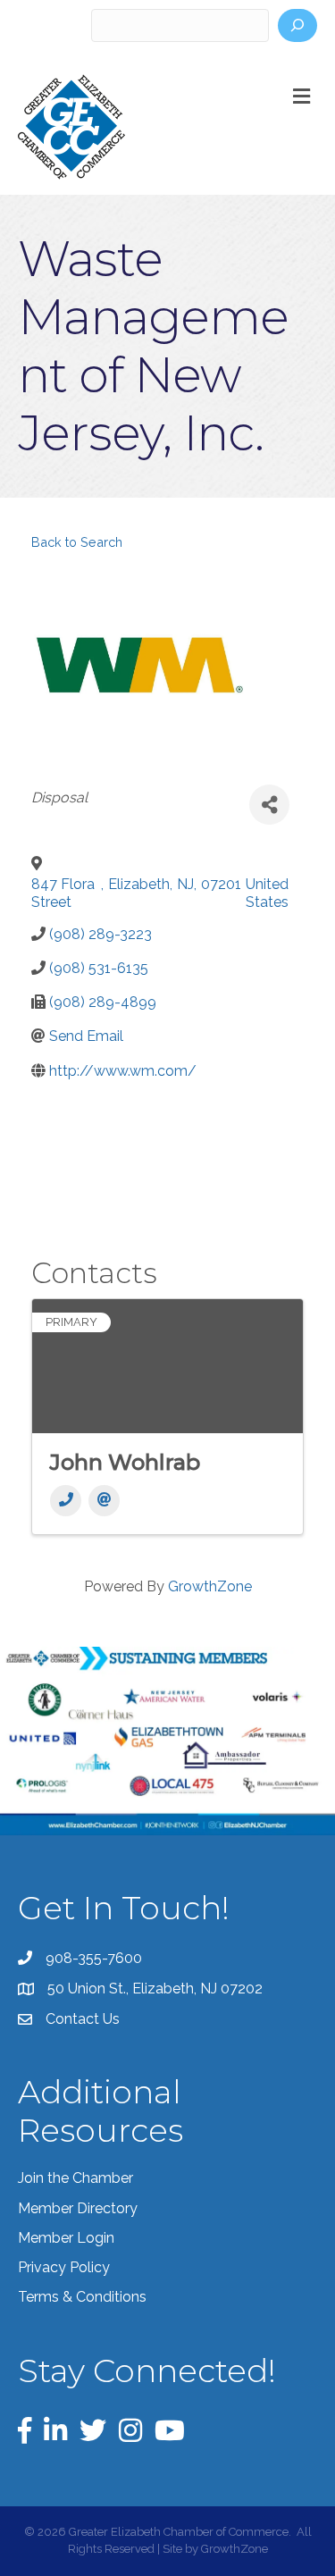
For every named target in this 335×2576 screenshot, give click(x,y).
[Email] (104, 1501)
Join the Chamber (75, 2178)
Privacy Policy (64, 2267)
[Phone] (66, 1501)
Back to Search (77, 542)
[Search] (297, 25)
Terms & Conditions (82, 2297)
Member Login (66, 2238)
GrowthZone (210, 1586)
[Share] (269, 805)
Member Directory (78, 2208)
